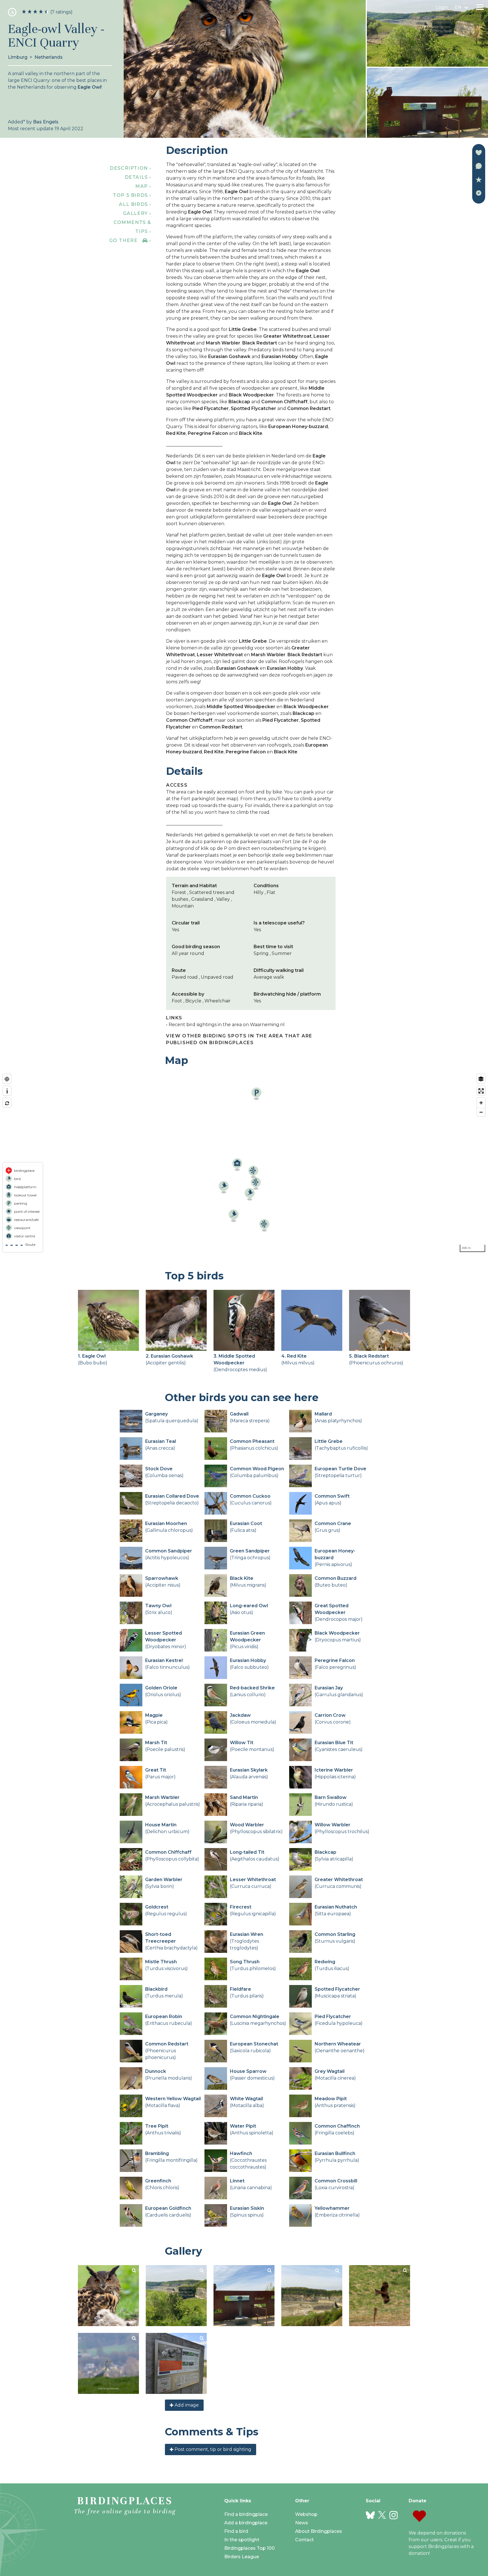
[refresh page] (7, 1103)
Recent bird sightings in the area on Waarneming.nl (227, 1025)
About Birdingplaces (319, 2531)
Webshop (306, 2514)
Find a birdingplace (246, 2514)
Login (442, 7)
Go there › (130, 240)
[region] (244, 1163)
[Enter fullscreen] (481, 1091)
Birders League (242, 2557)
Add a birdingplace (246, 2523)
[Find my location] (7, 1079)
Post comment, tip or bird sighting (212, 2449)
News (302, 2523)
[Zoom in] (481, 1103)
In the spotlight (242, 2540)
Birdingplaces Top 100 (250, 2548)
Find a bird (236, 2531)
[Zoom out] (481, 1112)
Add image (186, 2405)
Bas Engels (46, 122)
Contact (304, 2540)
